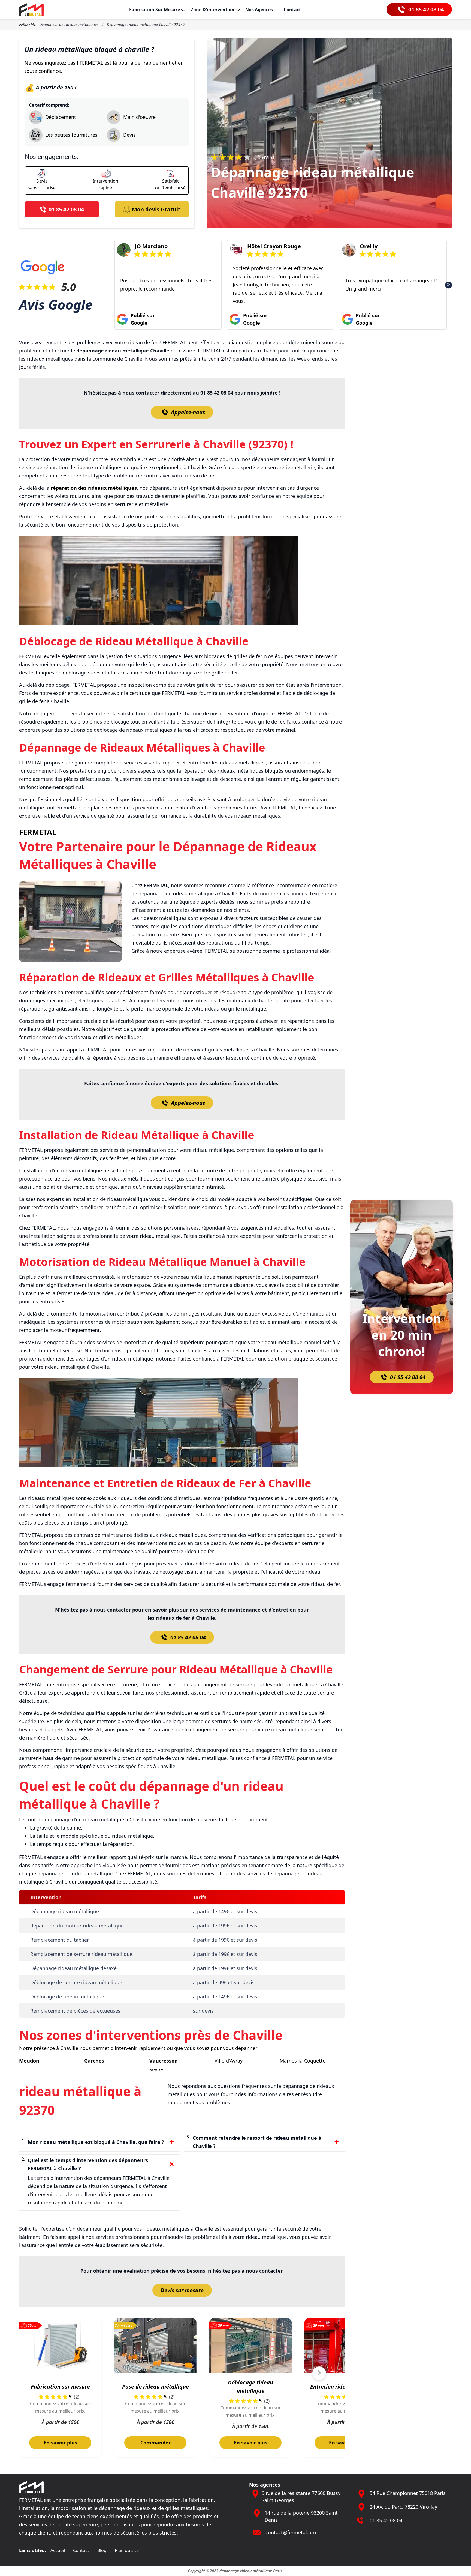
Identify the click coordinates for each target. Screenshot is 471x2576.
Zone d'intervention (213, 10)
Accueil (58, 2550)
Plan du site (127, 2550)
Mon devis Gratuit (156, 209)
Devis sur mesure (182, 2290)
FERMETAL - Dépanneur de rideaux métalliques (59, 24)
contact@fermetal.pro (291, 2532)
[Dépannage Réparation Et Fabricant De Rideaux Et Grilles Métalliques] (31, 9)
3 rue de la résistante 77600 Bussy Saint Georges (301, 2497)
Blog (102, 2550)
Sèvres (157, 2069)
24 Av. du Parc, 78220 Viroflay (403, 2507)
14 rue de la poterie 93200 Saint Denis (301, 2516)
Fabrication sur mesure (155, 10)
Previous (118, 285)
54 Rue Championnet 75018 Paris (408, 2493)
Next (449, 285)
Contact (292, 10)
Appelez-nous (188, 412)
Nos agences (259, 10)
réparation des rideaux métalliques (94, 488)
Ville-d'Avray (229, 2061)
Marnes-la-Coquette (303, 2061)
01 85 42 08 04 (188, 1637)
